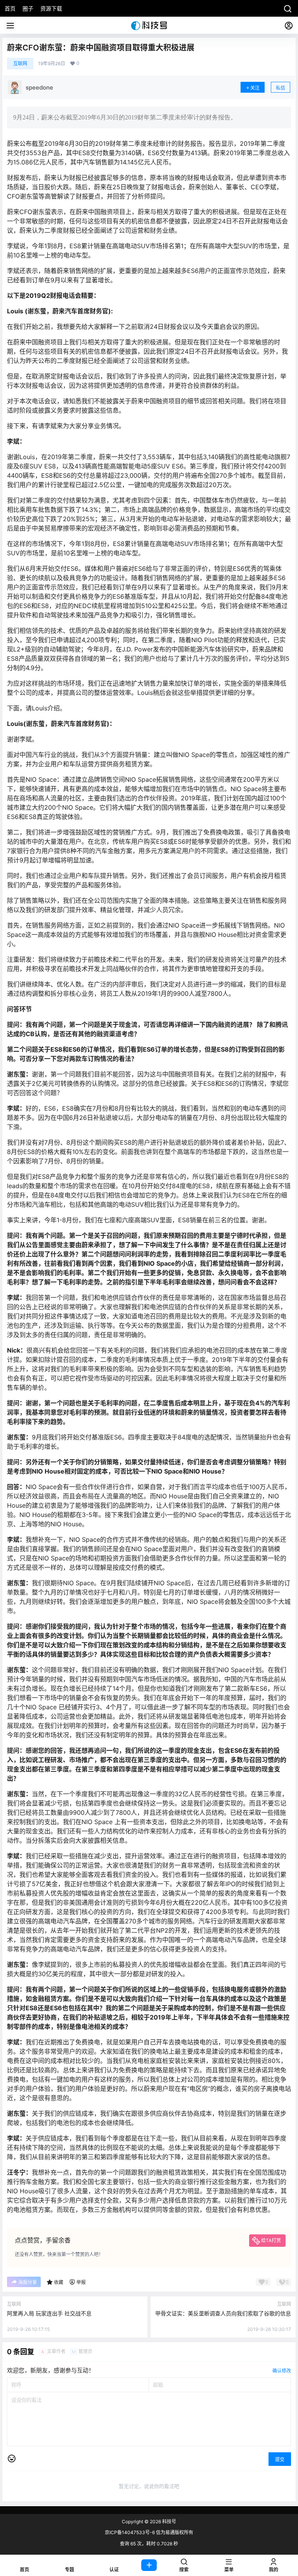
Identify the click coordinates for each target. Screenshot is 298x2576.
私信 (281, 88)
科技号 (169, 2522)
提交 (280, 2459)
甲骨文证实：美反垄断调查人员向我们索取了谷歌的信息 (223, 2313)
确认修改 (282, 2371)
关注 (255, 88)
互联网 (20, 63)
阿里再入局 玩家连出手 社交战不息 (49, 2313)
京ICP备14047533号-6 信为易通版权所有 (149, 2532)
